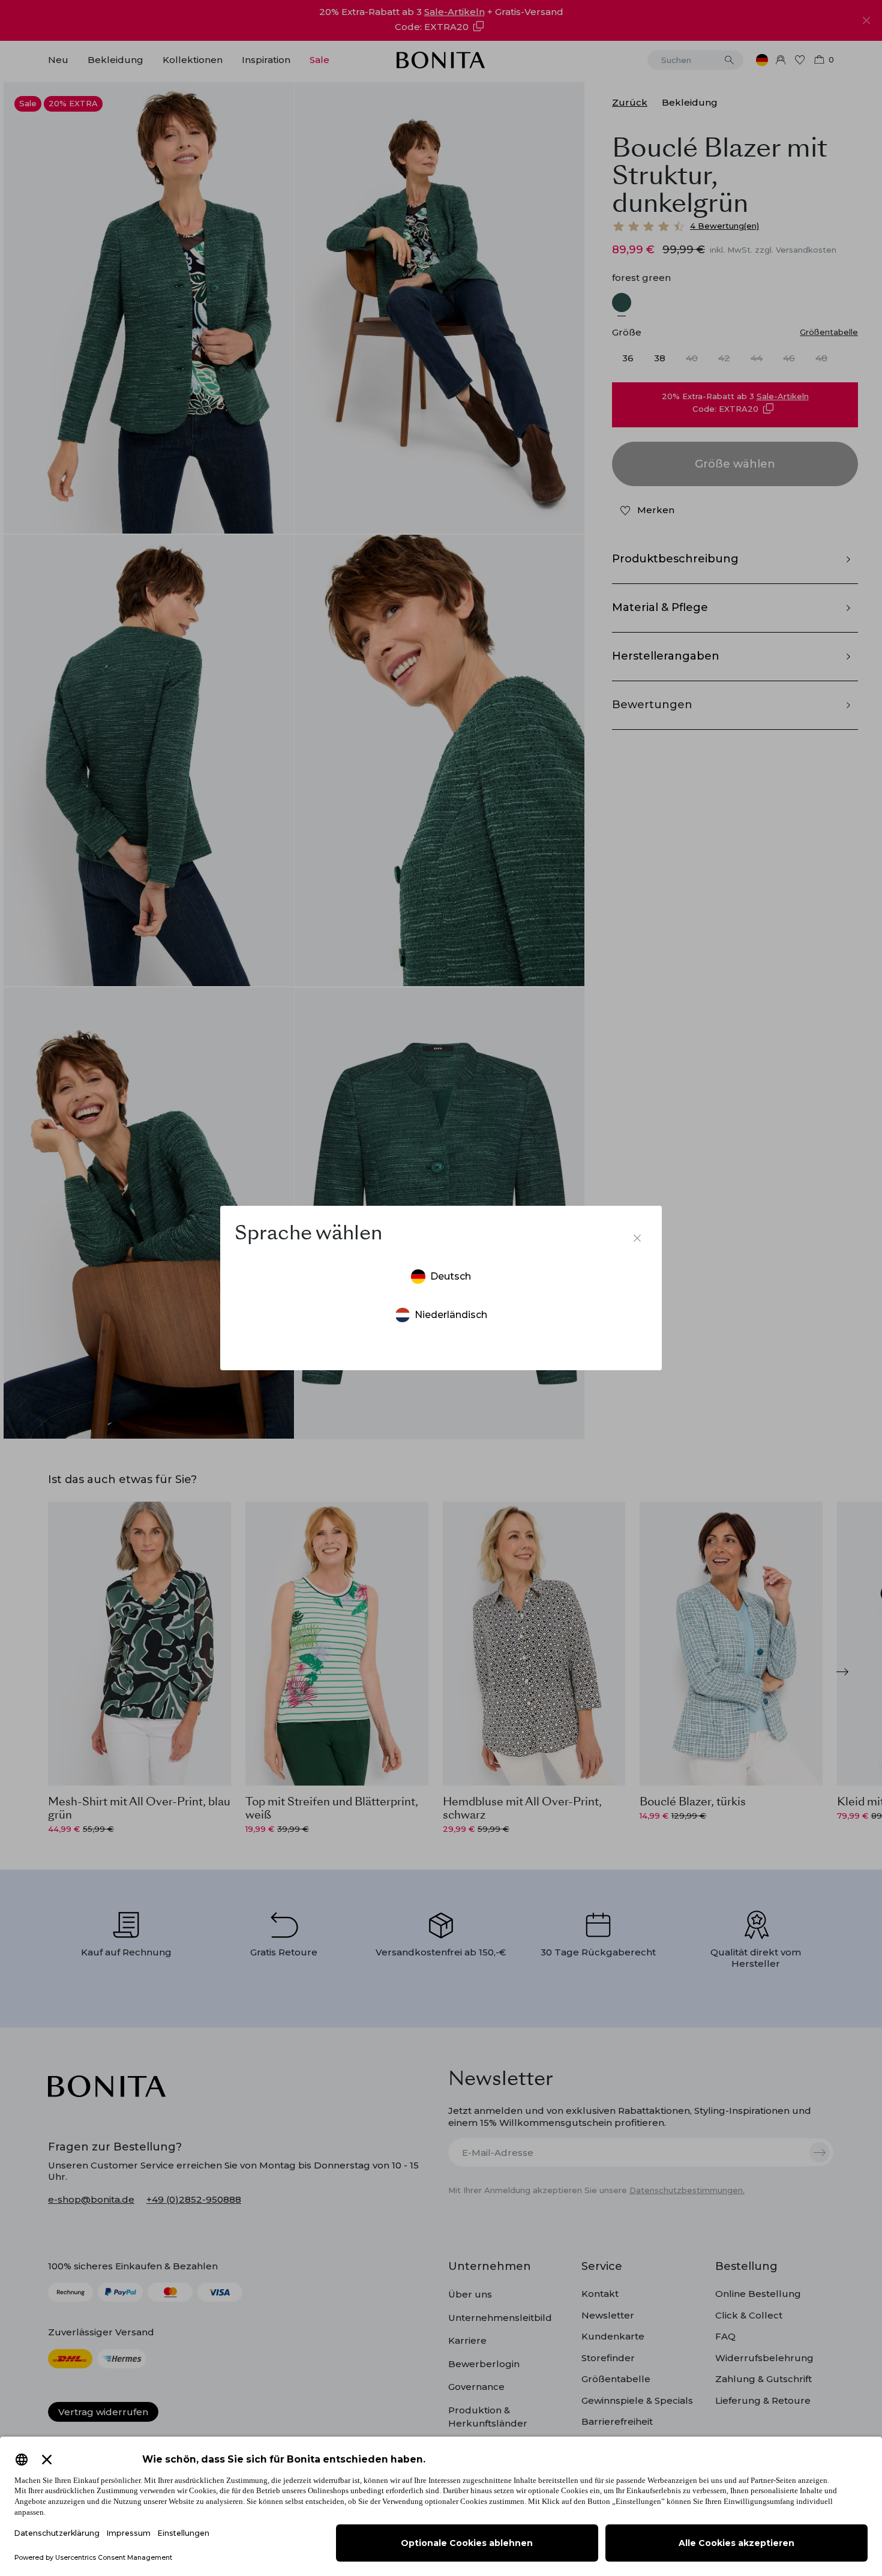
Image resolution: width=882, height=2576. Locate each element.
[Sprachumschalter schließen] (637, 1238)
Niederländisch (451, 1315)
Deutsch (451, 1276)
